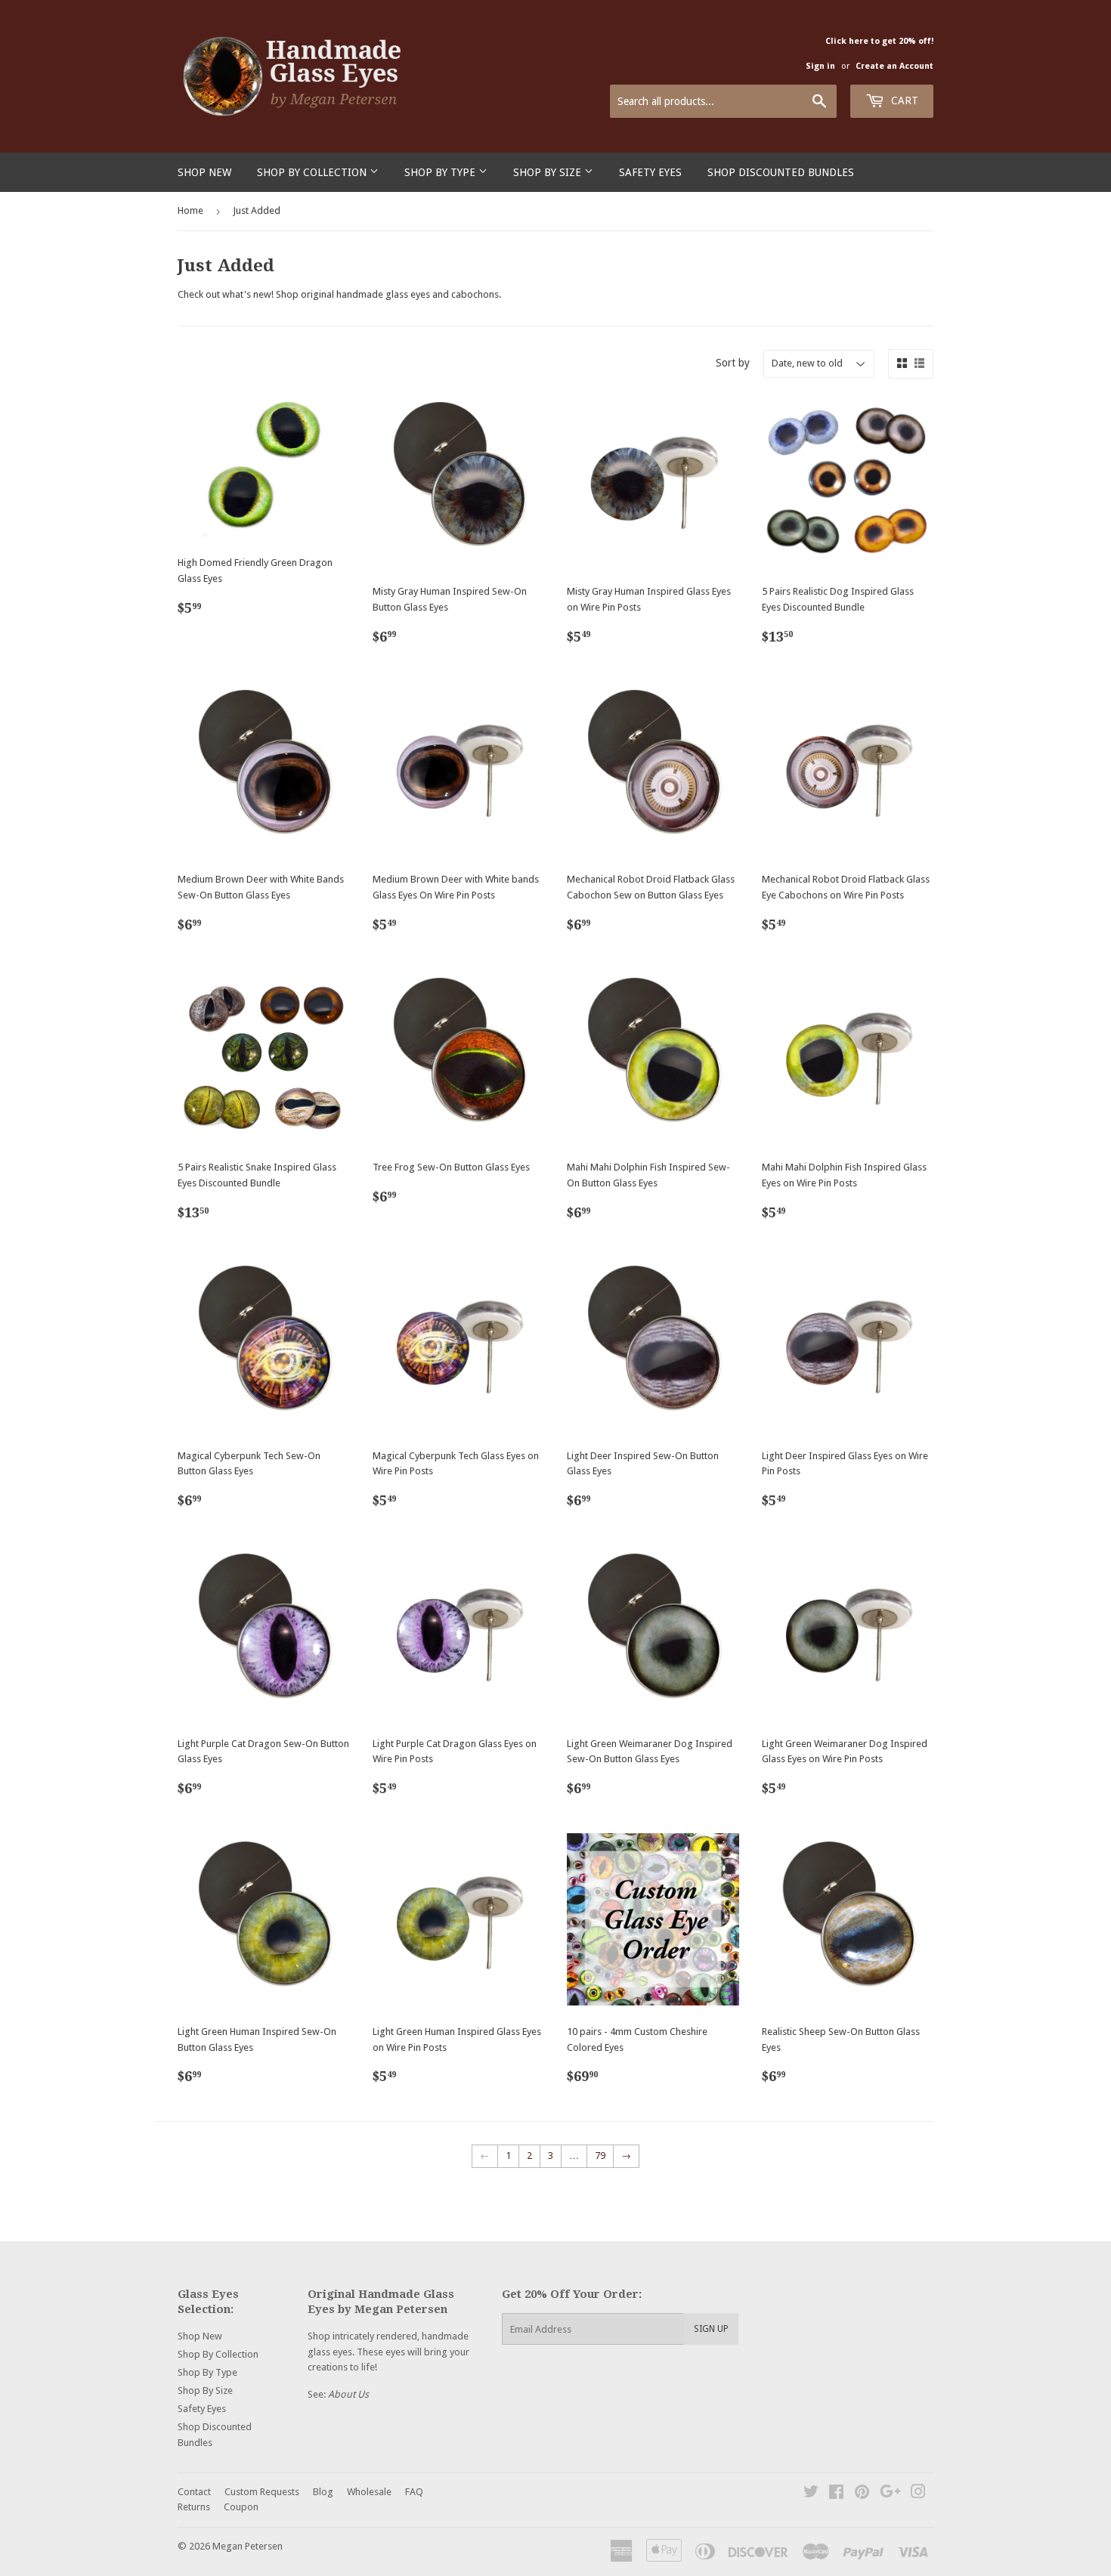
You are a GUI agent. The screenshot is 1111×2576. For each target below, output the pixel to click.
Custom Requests (262, 2492)
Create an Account (894, 66)
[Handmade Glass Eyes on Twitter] (811, 2494)
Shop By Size (549, 172)
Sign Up (711, 2329)
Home (190, 210)
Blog (323, 2492)
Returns (194, 2507)
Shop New (204, 172)
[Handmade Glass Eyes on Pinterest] (862, 2494)
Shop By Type (441, 172)
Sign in (820, 66)
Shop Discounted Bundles (781, 172)
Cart (903, 101)
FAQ (414, 2492)
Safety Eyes (650, 172)
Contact (194, 2492)
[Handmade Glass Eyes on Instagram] (918, 2494)
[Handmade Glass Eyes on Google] (890, 2494)
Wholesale (369, 2492)
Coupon (241, 2507)
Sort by (733, 363)
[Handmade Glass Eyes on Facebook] (836, 2494)
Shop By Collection (313, 172)
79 (600, 2155)
